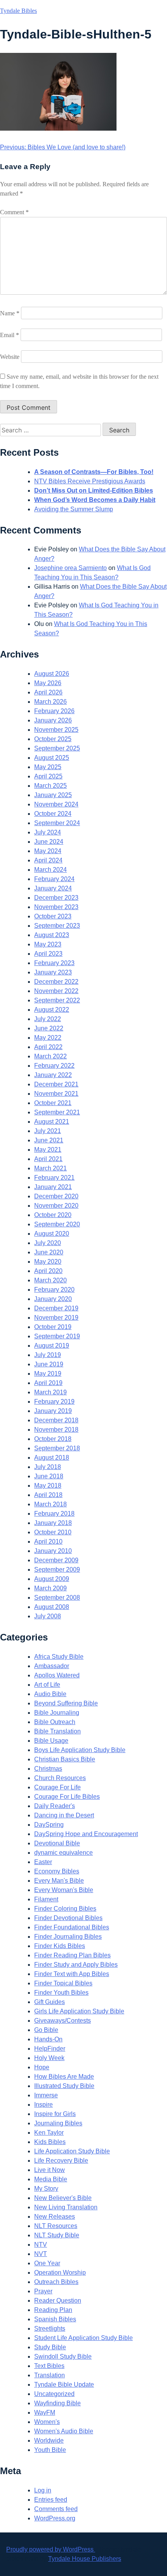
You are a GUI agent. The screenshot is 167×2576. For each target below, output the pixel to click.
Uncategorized (54, 2394)
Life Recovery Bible (61, 2161)
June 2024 (49, 842)
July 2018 (48, 1467)
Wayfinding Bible (57, 2403)
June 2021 (49, 1140)
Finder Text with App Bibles (72, 1974)
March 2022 (50, 1056)
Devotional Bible (57, 1843)
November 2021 (56, 1094)
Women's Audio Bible (64, 2431)
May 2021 (48, 1150)
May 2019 (48, 1374)
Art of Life (47, 1685)
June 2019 (49, 1364)
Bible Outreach (55, 1722)
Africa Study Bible (59, 1657)
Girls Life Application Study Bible (79, 2011)
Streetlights (50, 2329)
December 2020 (56, 1196)
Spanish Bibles (55, 2319)
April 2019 (48, 1383)
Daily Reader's (55, 1806)
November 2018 (56, 1430)
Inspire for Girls (55, 2114)
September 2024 (57, 823)
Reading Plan (53, 2310)
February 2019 (54, 1402)
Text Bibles (49, 2366)
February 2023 (54, 963)
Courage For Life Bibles (67, 1797)
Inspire (43, 2105)
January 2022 (53, 1075)
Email (10, 335)
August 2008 (52, 1607)
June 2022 (49, 1028)
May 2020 (48, 1262)
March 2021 (50, 1168)
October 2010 (53, 1532)
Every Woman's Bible (64, 1890)
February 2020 (54, 1290)
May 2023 (48, 944)
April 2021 (48, 1159)
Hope (42, 2067)
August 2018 (52, 1458)
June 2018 (49, 1476)
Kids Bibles (50, 2142)
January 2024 (53, 888)
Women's (47, 2422)
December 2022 (56, 982)
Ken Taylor (49, 2133)
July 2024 (48, 832)
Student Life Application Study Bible (83, 2338)
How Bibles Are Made (64, 2077)
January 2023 (53, 972)
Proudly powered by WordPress (51, 2549)
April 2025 (48, 776)
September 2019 (57, 1336)
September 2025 (57, 748)
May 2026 (48, 683)
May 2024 (48, 851)
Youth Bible (50, 2450)
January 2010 (53, 1551)
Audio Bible (50, 1694)
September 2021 (57, 1112)
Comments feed (56, 2509)
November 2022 (56, 991)
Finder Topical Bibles (63, 1983)
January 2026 (53, 720)
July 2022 (48, 1019)
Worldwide (49, 2440)
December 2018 (56, 1420)
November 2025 (56, 730)
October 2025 (53, 739)
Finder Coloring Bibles (65, 1909)
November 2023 (56, 907)
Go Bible (46, 2030)
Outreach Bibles (56, 2282)
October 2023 (53, 916)
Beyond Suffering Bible (66, 1703)
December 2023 (56, 898)
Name (10, 313)
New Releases (55, 2217)
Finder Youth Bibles (61, 1993)
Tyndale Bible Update (64, 2385)
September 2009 (57, 1570)
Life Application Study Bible (72, 2151)
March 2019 (50, 1392)
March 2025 (50, 786)
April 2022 (48, 1047)
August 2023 (52, 935)
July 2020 (48, 1243)
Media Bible (51, 2179)
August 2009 (52, 1579)
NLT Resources (56, 2226)
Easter (43, 1862)
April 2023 (48, 954)
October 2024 (53, 814)
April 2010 (48, 1542)
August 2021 (52, 1122)
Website (10, 357)
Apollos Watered (57, 1675)
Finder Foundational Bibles (72, 1927)
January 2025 (53, 795)
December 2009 (56, 1560)
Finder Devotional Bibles (68, 1918)
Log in (43, 2490)
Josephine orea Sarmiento (70, 568)
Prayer (43, 2291)
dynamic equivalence (63, 1853)
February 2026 (54, 711)
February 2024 (54, 879)
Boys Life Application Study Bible (80, 1750)
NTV (41, 2245)
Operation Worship (60, 2273)
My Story (46, 2189)
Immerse (46, 2095)
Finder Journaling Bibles (68, 1937)
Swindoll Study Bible (63, 2357)
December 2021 (56, 1084)
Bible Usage (51, 1741)
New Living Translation (66, 2207)
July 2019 (48, 1355)
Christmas (48, 1769)
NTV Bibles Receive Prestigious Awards (90, 481)
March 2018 (50, 1504)
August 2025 (52, 758)
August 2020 (52, 1234)
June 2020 (49, 1252)
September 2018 (57, 1448)
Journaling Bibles (58, 2123)
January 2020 (53, 1299)
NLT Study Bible (57, 2235)
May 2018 (48, 1486)
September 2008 (57, 1598)
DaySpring (49, 1825)
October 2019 (53, 1327)
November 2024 (56, 804)
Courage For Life (57, 1787)
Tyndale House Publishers (85, 2559)
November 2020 (56, 1206)
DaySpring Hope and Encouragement (86, 1834)
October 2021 (53, 1103)
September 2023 (57, 926)
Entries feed (51, 2500)
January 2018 (53, 1523)
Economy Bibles (57, 1871)
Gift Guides (50, 2002)
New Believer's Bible (63, 2198)
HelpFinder (50, 2049)
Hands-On (48, 2039)
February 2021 (54, 1178)
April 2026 (48, 692)
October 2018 (53, 1439)
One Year (47, 2263)
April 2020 (48, 1271)
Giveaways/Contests (63, 2021)
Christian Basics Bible (65, 1759)
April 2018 (48, 1495)
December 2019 (56, 1308)
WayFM (45, 2412)
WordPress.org (55, 2518)
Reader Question (58, 2301)
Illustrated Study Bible (64, 2086)
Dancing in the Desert (64, 1815)
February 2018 (54, 1514)
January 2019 (53, 1411)
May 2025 (48, 767)
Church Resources (60, 1778)
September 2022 (57, 1000)
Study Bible (50, 2347)
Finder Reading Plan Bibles (72, 1955)
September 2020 (57, 1224)
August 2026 (52, 674)
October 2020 (53, 1215)
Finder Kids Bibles (60, 1946)
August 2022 (52, 1010)
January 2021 (53, 1187)
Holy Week (49, 2058)
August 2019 (52, 1346)
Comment (14, 212)
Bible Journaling (57, 1713)
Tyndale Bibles (18, 11)
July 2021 (48, 1131)
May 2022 (48, 1038)
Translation (50, 2375)
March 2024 (50, 870)
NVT (41, 2254)
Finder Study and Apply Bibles (76, 1965)
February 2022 (54, 1066)
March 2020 (50, 1280)
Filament (46, 1899)
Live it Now (50, 2170)
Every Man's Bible (59, 1881)
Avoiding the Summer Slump (74, 509)
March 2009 (50, 1588)
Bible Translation (57, 1731)
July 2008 (48, 1616)
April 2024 (48, 860)
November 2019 (56, 1318)
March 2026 (50, 702)
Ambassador (52, 1666)
